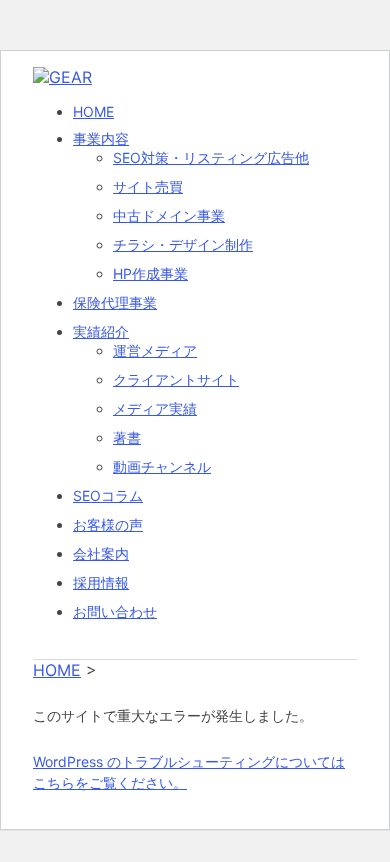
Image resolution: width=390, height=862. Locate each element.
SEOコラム (108, 495)
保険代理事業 (115, 302)
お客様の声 (108, 524)
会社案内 (101, 553)
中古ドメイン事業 (169, 215)
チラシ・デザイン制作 (183, 244)
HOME (93, 111)
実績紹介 (101, 331)
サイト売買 (148, 186)
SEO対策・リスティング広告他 (211, 157)
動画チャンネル (162, 466)
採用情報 (101, 582)
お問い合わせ (115, 611)
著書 (127, 437)
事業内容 (101, 138)
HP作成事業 (150, 273)
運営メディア (155, 350)
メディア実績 (155, 408)
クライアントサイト (176, 379)
